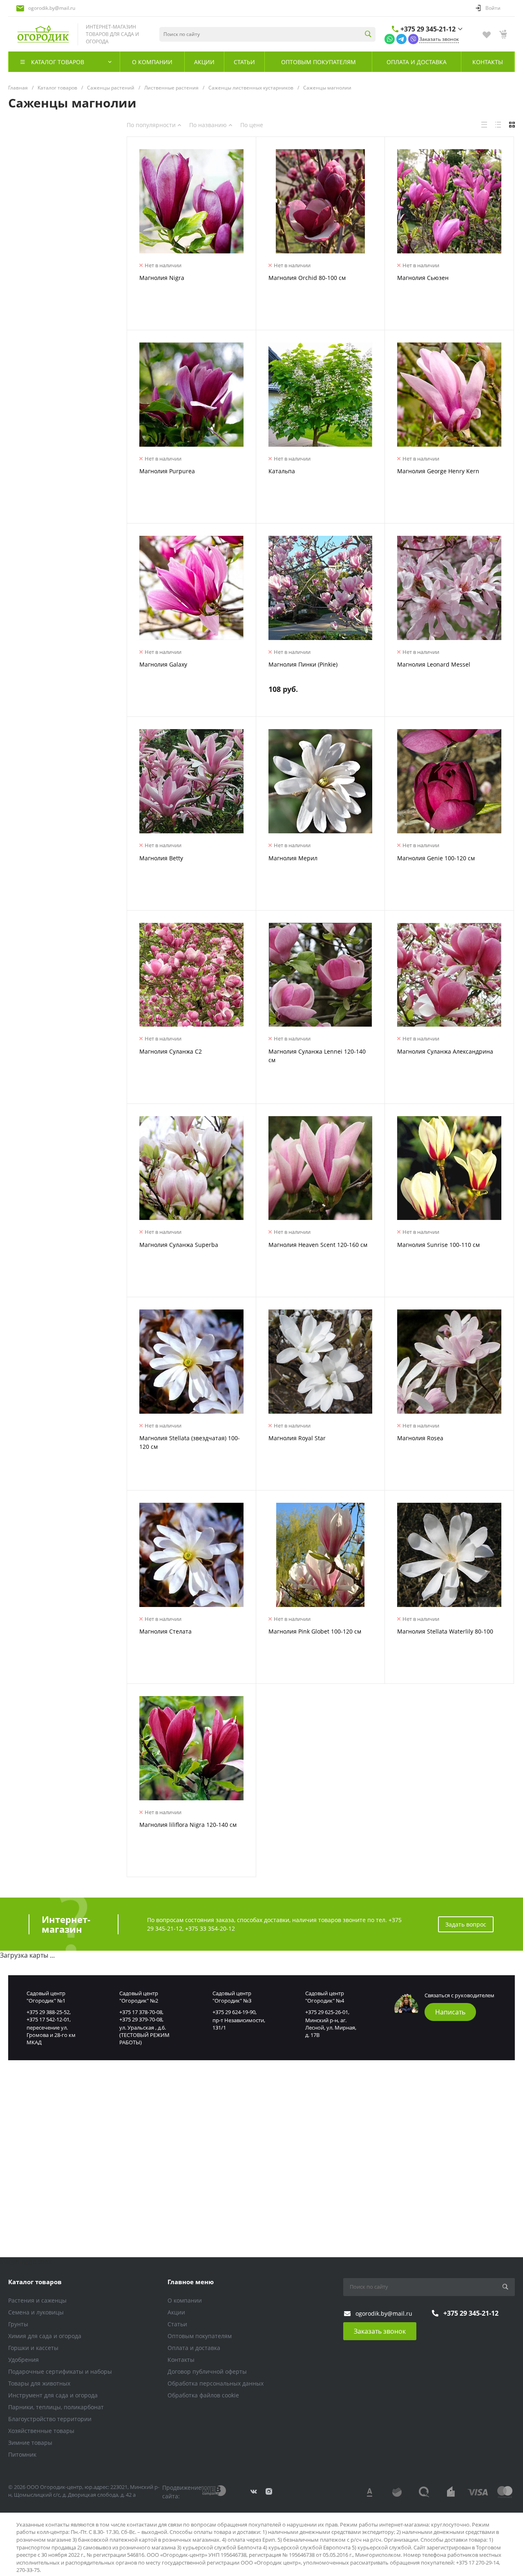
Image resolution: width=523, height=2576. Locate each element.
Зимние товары (30, 2443)
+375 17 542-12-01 (48, 2019)
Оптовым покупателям (200, 2336)
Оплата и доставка (194, 2348)
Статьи (177, 2324)
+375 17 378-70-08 (141, 2012)
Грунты (18, 2324)
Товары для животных (39, 2383)
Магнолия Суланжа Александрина (445, 1051)
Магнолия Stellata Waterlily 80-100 (445, 1631)
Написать (450, 2012)
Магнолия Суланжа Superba (179, 1245)
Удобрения (23, 2360)
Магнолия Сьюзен (423, 278)
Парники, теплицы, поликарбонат (56, 2407)
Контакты (181, 2360)
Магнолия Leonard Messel (434, 664)
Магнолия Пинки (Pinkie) (303, 664)
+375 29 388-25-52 (48, 2012)
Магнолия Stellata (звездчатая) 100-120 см (190, 1442)
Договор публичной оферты (207, 2371)
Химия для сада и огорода (45, 2336)
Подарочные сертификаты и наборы (60, 2371)
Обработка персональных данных (216, 2383)
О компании (185, 2300)
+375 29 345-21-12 (428, 29)
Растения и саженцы (37, 2300)
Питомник (22, 2454)
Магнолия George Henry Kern (438, 471)
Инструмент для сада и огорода (53, 2395)
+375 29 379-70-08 (141, 2019)
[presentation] (134, 206)
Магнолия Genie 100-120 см (436, 858)
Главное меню (191, 2282)
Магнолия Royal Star (297, 1438)
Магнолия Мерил (293, 858)
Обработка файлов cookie (203, 2395)
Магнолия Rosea (420, 1438)
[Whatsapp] (390, 38)
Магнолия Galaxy (163, 664)
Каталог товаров (35, 2282)
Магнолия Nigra (162, 278)
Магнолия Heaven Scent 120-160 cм (318, 1245)
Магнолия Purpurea (167, 471)
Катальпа (282, 471)
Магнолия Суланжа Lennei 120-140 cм (317, 1056)
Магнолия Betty (161, 858)
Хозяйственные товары (41, 2431)
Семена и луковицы (36, 2312)
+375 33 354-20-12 (210, 1928)
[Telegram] (401, 38)
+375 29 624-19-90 (234, 2012)
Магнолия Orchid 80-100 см (307, 278)
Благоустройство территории (50, 2419)
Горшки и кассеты (33, 2348)
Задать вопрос (466, 1924)
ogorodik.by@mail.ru (52, 8)
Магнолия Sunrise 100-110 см (438, 1245)
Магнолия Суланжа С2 (171, 1051)
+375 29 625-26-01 (327, 2012)
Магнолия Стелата (165, 1631)
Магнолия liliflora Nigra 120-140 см (188, 1825)
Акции (176, 2312)
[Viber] (413, 38)
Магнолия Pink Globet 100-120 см (315, 1631)
